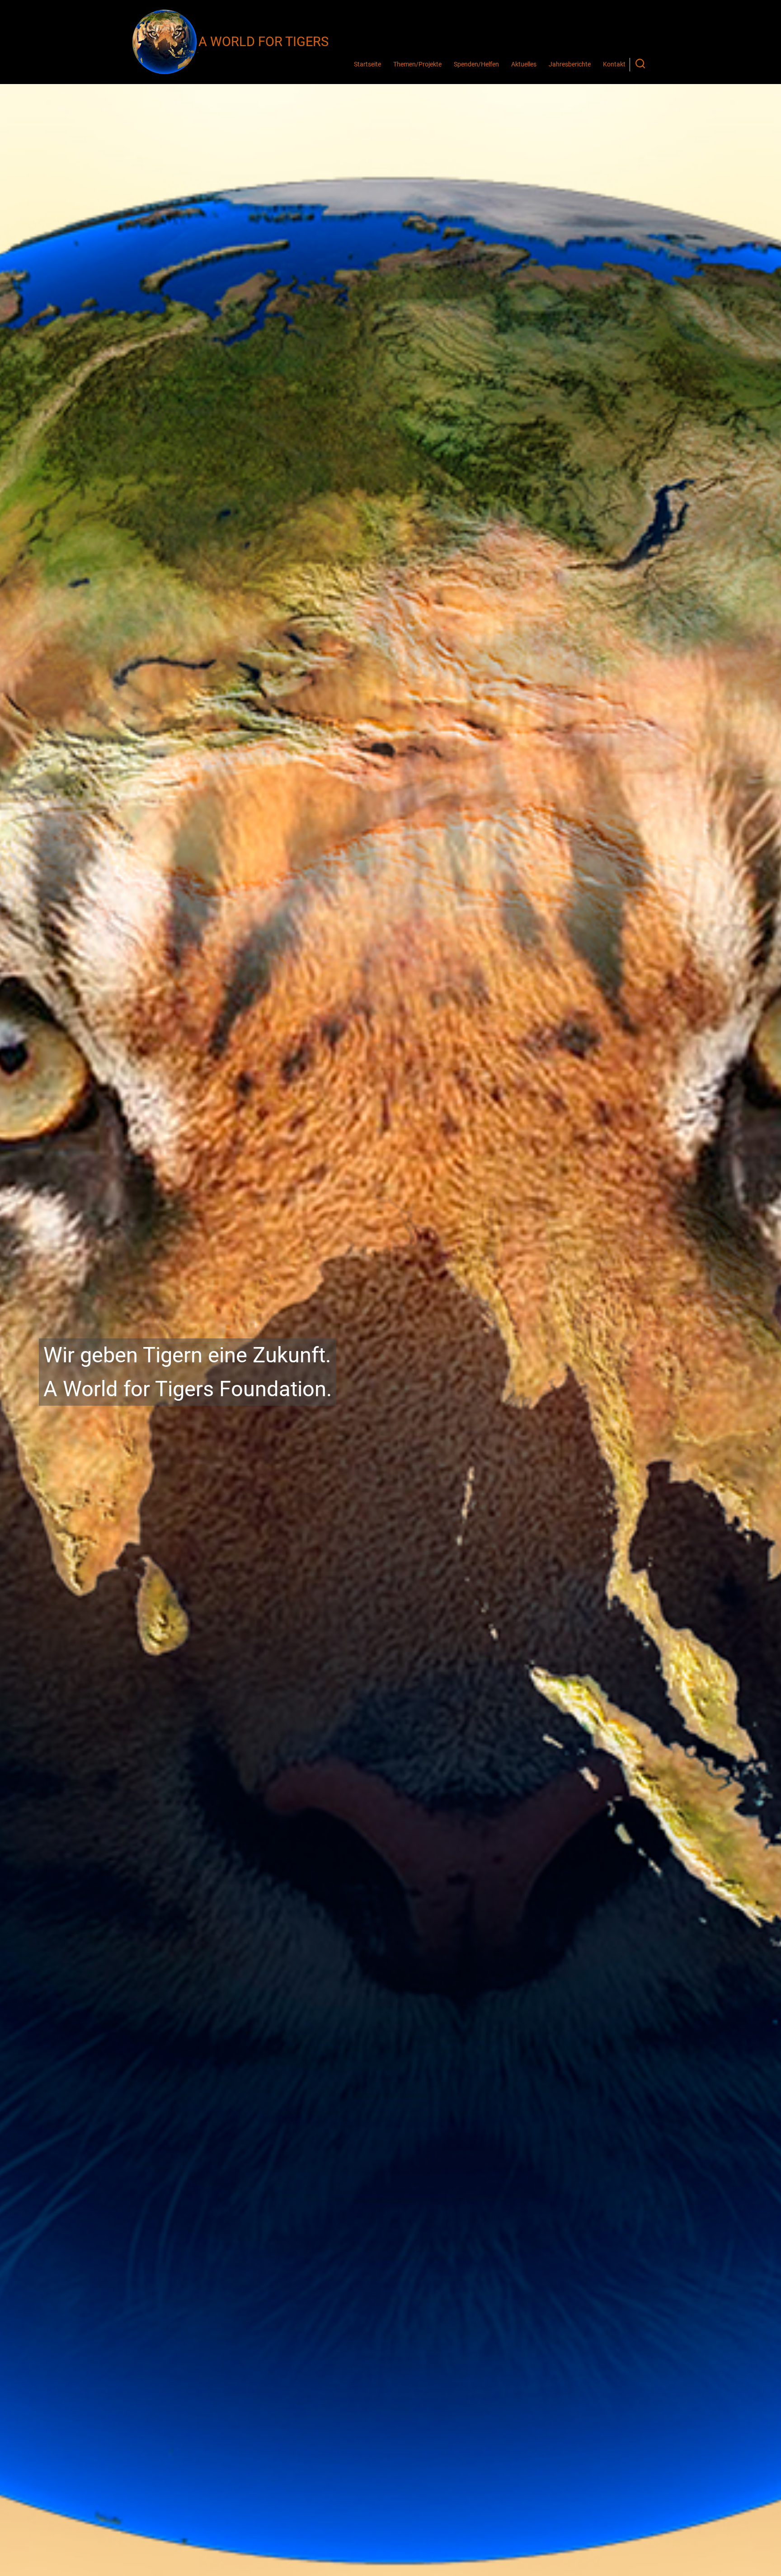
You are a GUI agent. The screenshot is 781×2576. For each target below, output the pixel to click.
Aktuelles (524, 64)
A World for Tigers (263, 42)
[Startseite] (165, 42)
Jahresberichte (570, 64)
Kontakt (614, 64)
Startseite (367, 64)
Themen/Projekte (417, 64)
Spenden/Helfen (476, 64)
